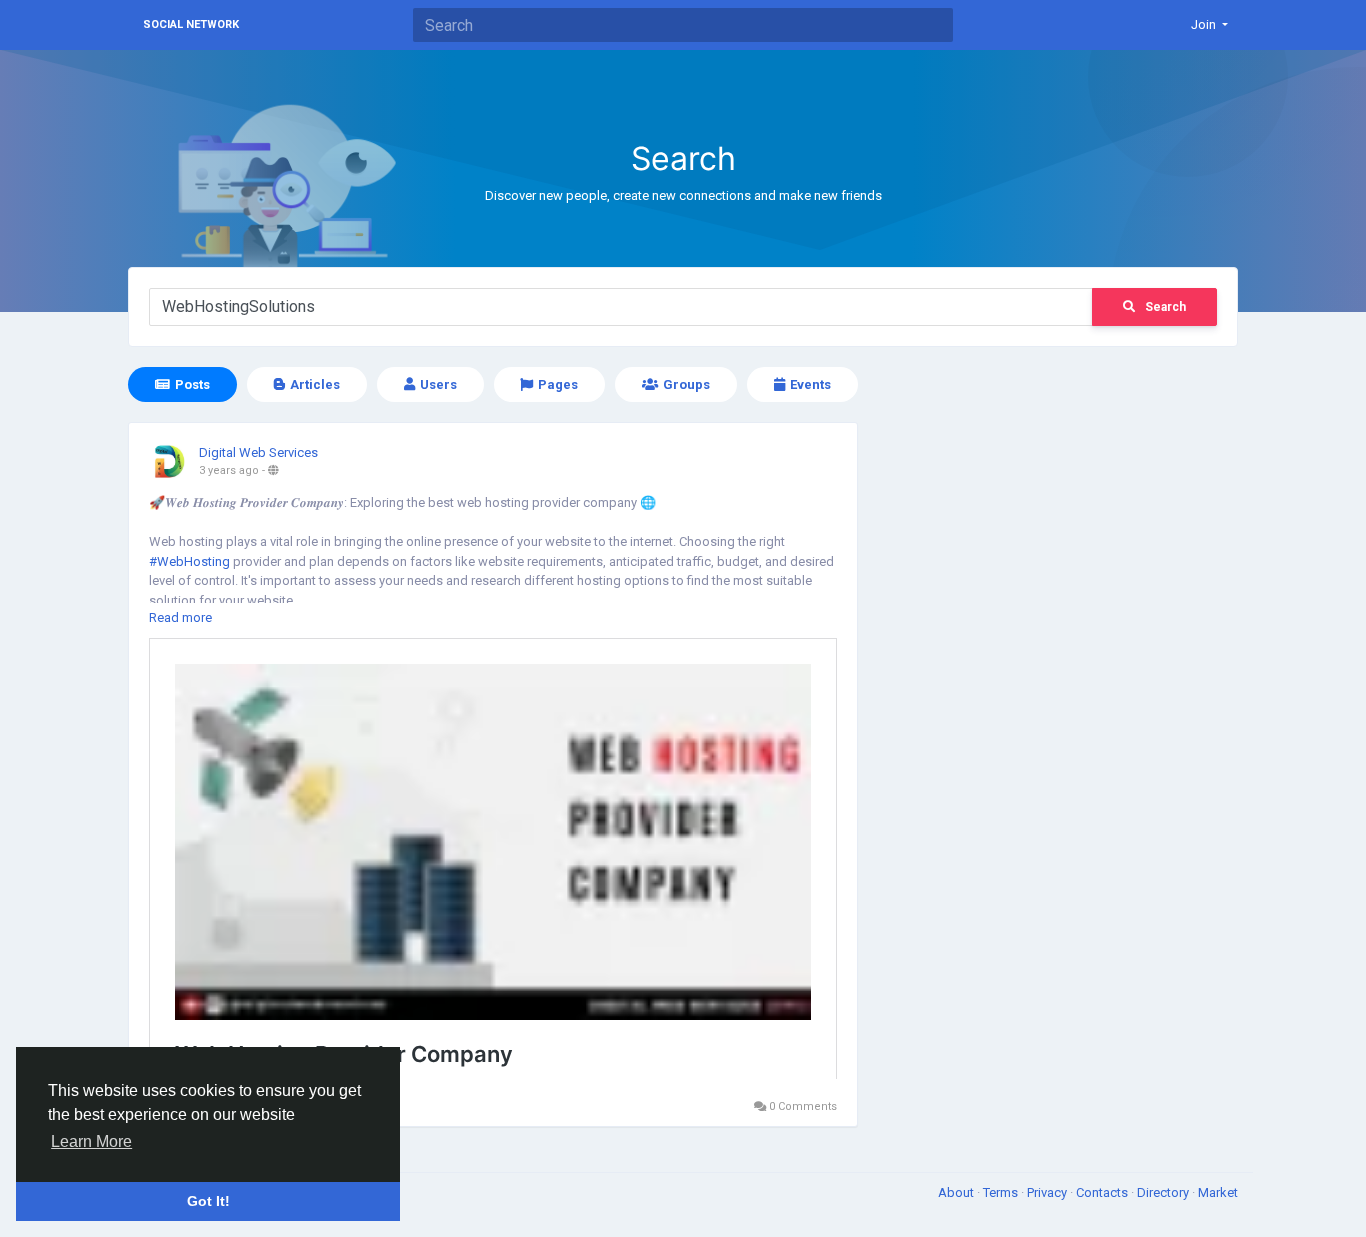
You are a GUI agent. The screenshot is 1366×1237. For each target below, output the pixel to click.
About (957, 1192)
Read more (180, 617)
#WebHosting (189, 561)
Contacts (1103, 1192)
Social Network (191, 24)
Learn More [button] (91, 1141)
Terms (1002, 1192)
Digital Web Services (258, 452)
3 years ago (229, 470)
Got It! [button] (208, 1201)
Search (1165, 307)
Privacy (1048, 1192)
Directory (1164, 1192)
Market (1218, 1192)
